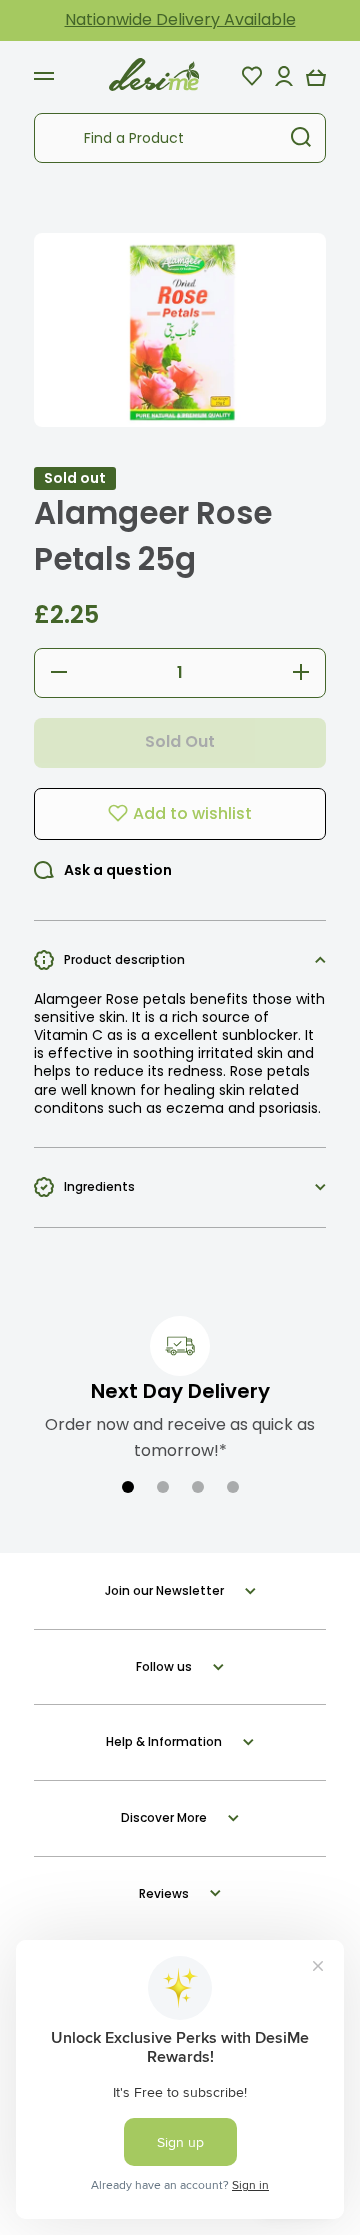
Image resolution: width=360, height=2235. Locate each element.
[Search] (301, 138)
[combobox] (180, 138)
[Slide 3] (198, 1487)
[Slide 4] (233, 1487)
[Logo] (154, 75)
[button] (316, 76)
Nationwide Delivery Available (180, 19)
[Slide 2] (163, 1487)
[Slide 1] (128, 1487)
